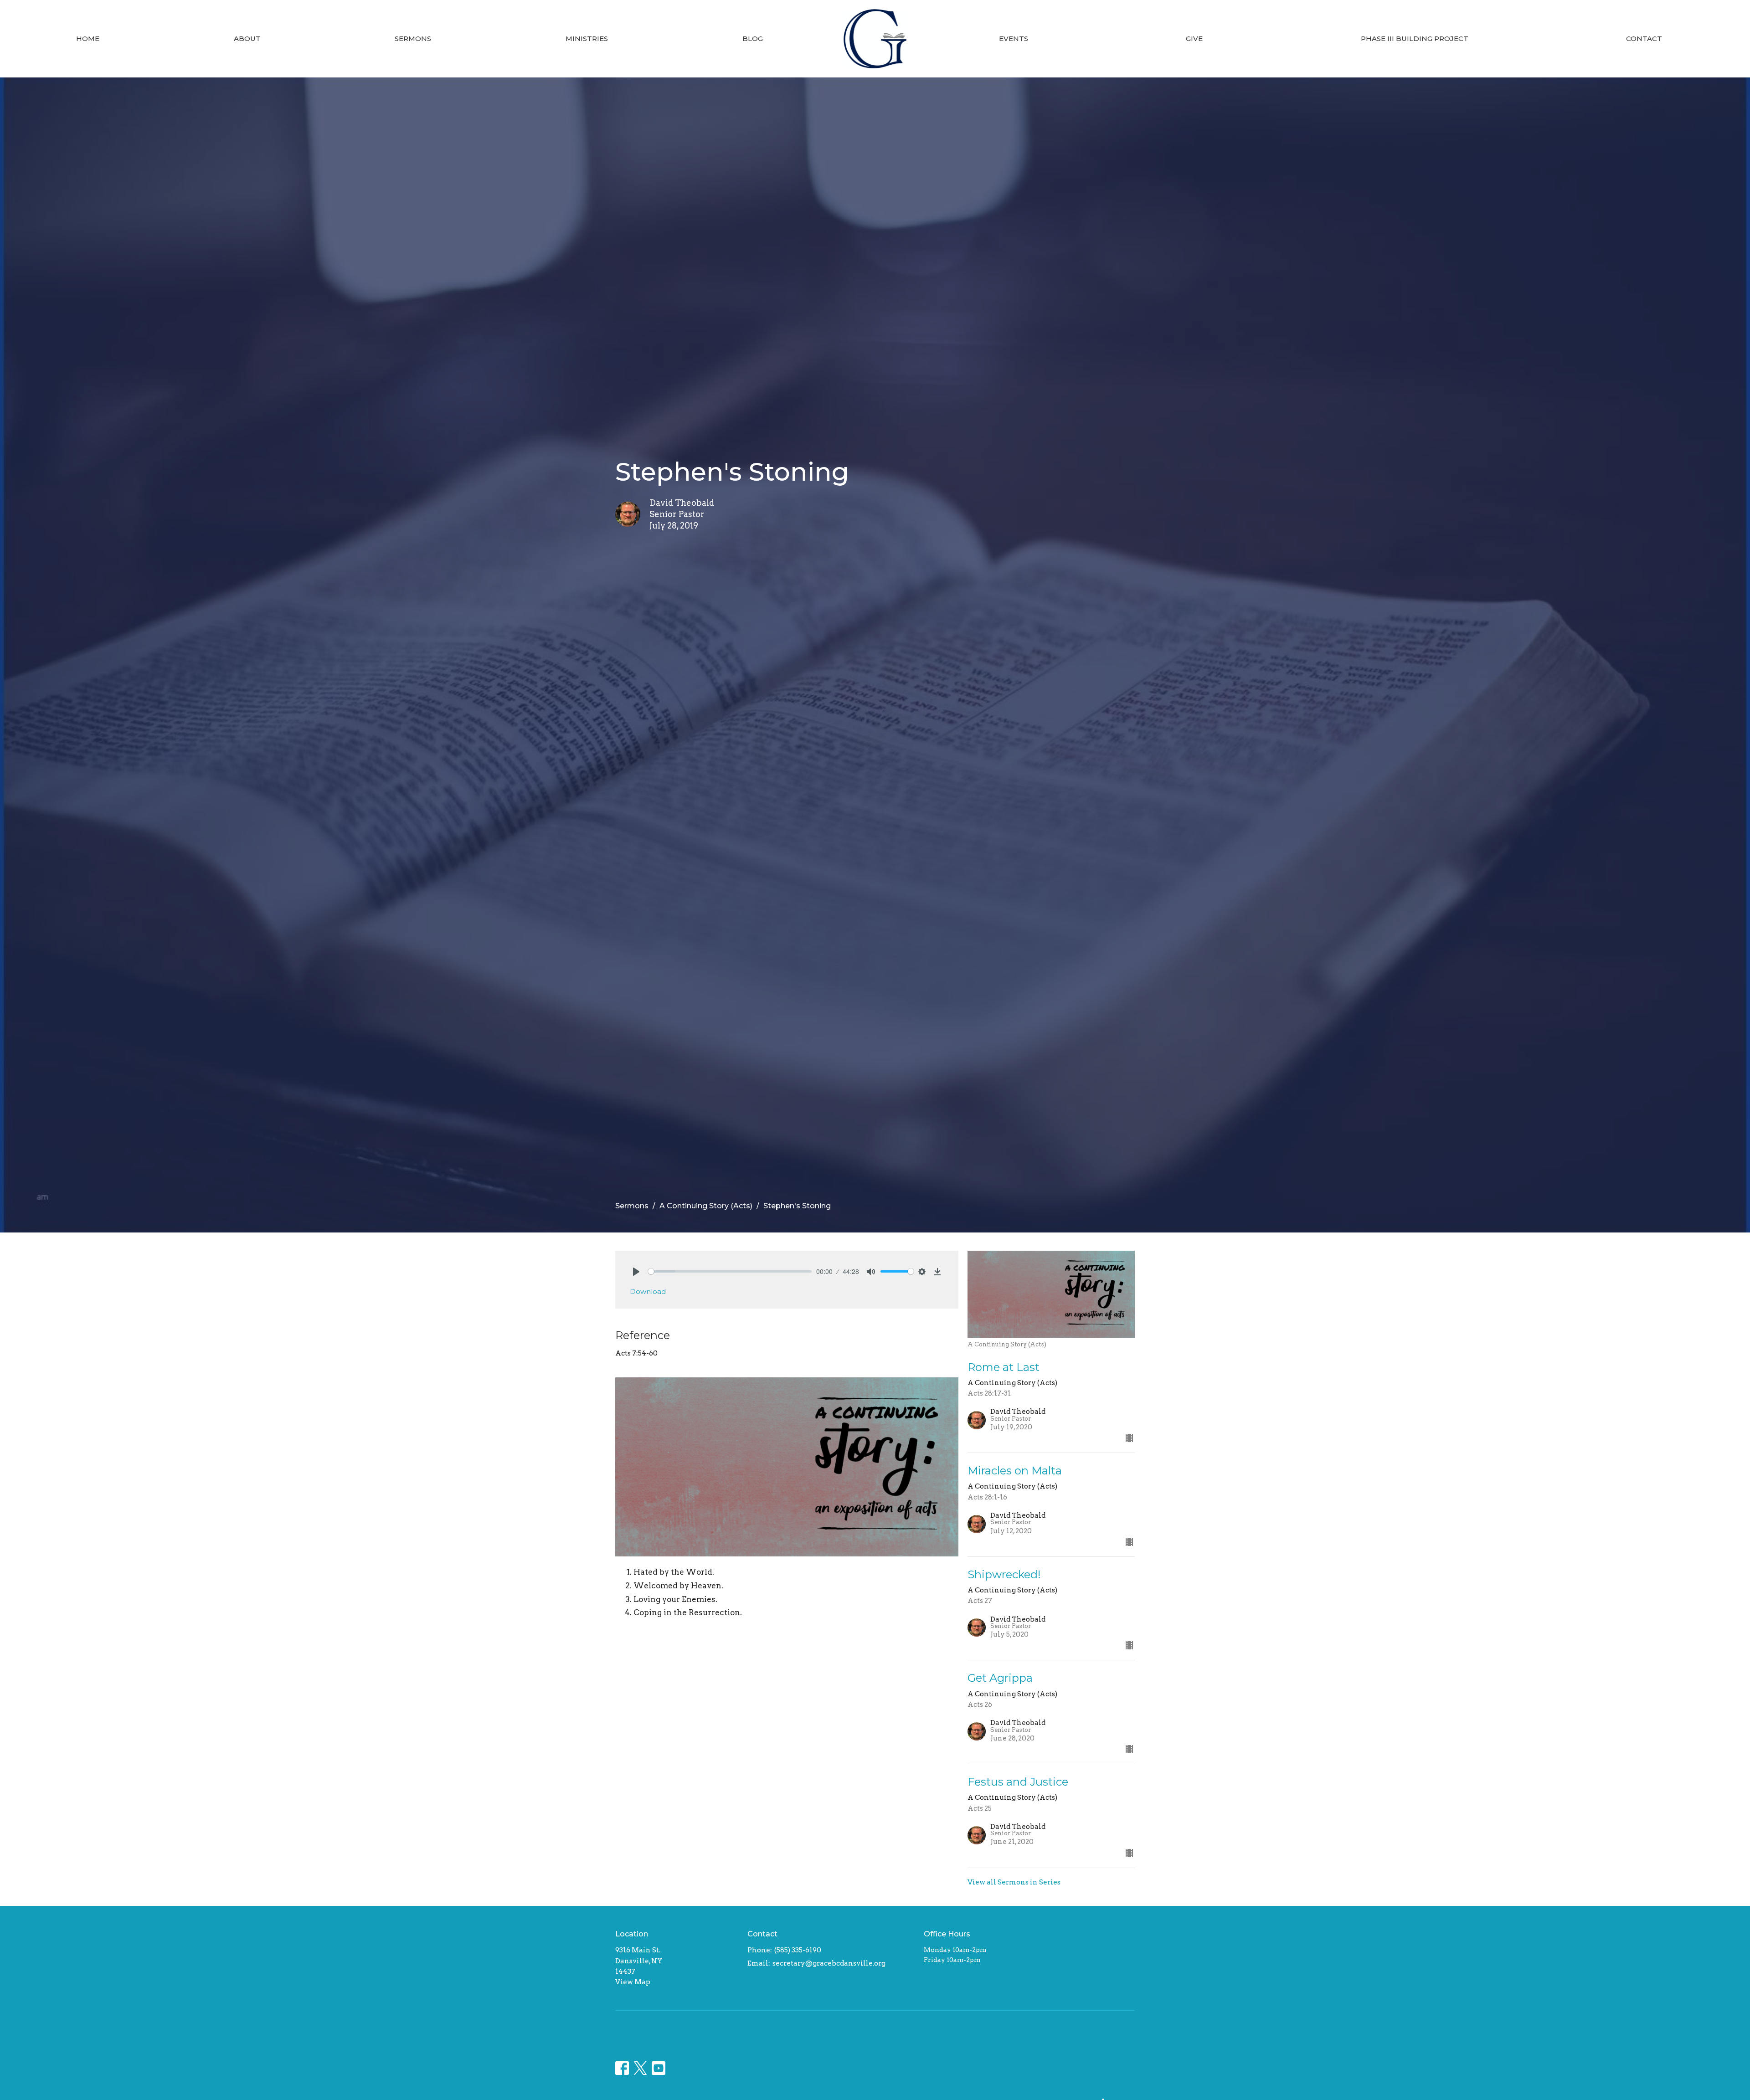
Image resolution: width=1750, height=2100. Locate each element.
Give (1194, 39)
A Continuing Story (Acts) (706, 1206)
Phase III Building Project (1415, 39)
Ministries (587, 39)
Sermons (413, 39)
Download (648, 1291)
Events (1014, 39)
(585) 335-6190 (798, 1950)
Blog (753, 39)
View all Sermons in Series (1014, 1882)
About (247, 39)
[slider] (730, 1271)
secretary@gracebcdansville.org (829, 1963)
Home (88, 39)
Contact (1644, 39)
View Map (633, 1982)
